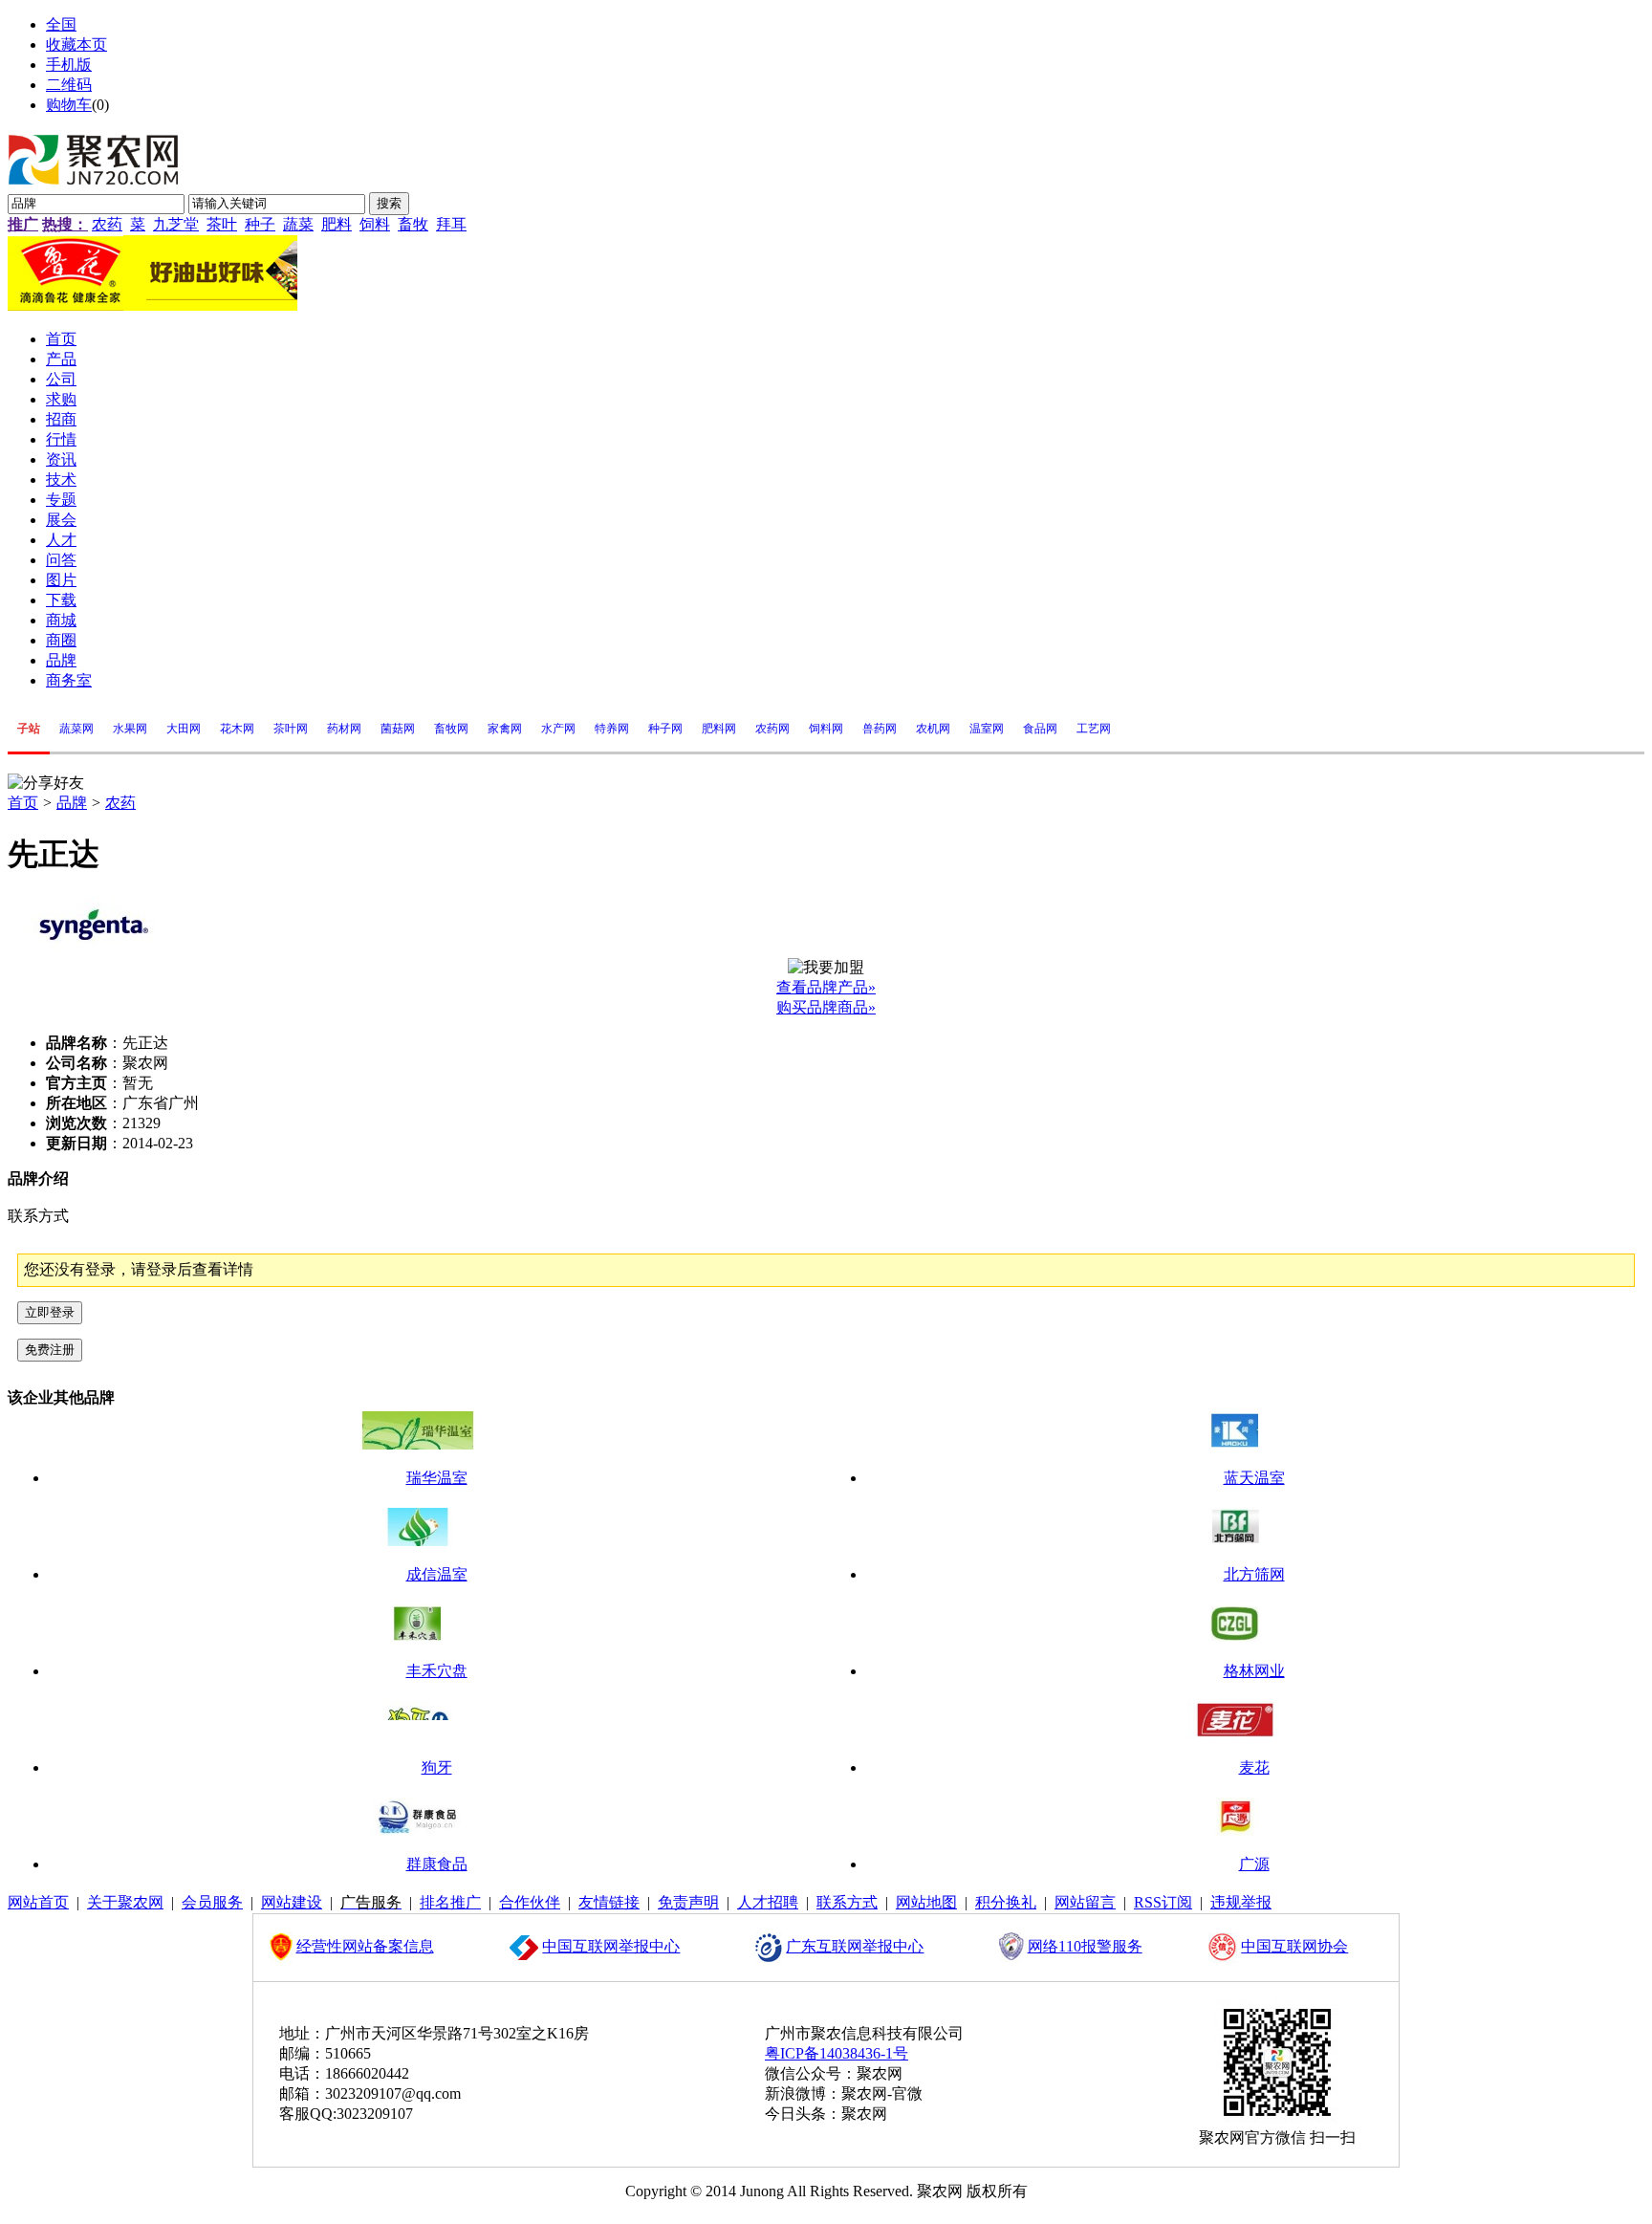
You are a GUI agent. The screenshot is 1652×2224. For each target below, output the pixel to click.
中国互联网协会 (1294, 1946)
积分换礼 (1006, 1902)
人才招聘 (768, 1902)
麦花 (1254, 1767)
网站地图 (926, 1902)
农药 (107, 224)
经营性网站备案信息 (365, 1946)
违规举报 (1241, 1902)
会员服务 (212, 1902)
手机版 (69, 65)
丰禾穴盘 (437, 1671)
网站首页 (38, 1902)
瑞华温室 (437, 1478)
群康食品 (437, 1864)
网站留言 (1085, 1902)
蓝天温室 (1254, 1478)
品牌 (72, 803)
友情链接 (609, 1902)
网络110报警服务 (1085, 1946)
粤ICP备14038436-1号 (837, 2053)
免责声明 (688, 1902)
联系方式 (847, 1902)
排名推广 (450, 1902)
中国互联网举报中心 (611, 1946)
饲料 (375, 224)
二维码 (69, 85)
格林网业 (1254, 1671)
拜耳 (451, 224)
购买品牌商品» (826, 1007)
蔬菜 (298, 224)
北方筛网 (1254, 1574)
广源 (1254, 1864)
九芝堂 (176, 224)
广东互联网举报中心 (855, 1946)
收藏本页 (76, 44)
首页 (23, 803)
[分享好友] (46, 784)
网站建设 (292, 1902)
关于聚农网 (125, 1902)
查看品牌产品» (826, 987)
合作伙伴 (530, 1902)
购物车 (69, 105)
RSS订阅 (1163, 1902)
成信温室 (437, 1574)
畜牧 (413, 224)
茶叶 (222, 224)
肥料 (337, 224)
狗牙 (437, 1767)
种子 (260, 224)
